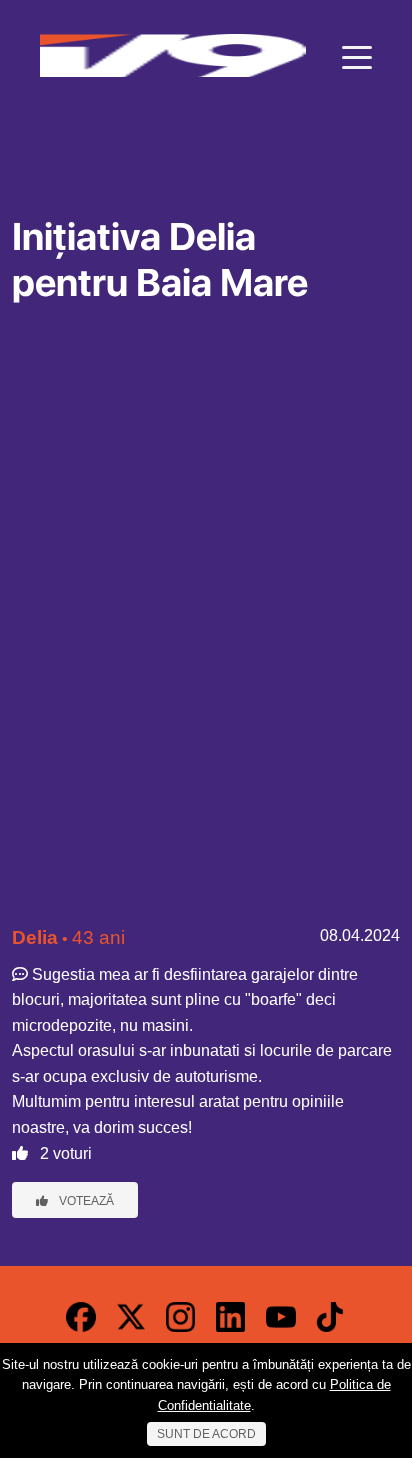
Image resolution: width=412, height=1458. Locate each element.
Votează (85, 1201)
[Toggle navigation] (357, 56)
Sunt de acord (206, 1434)
